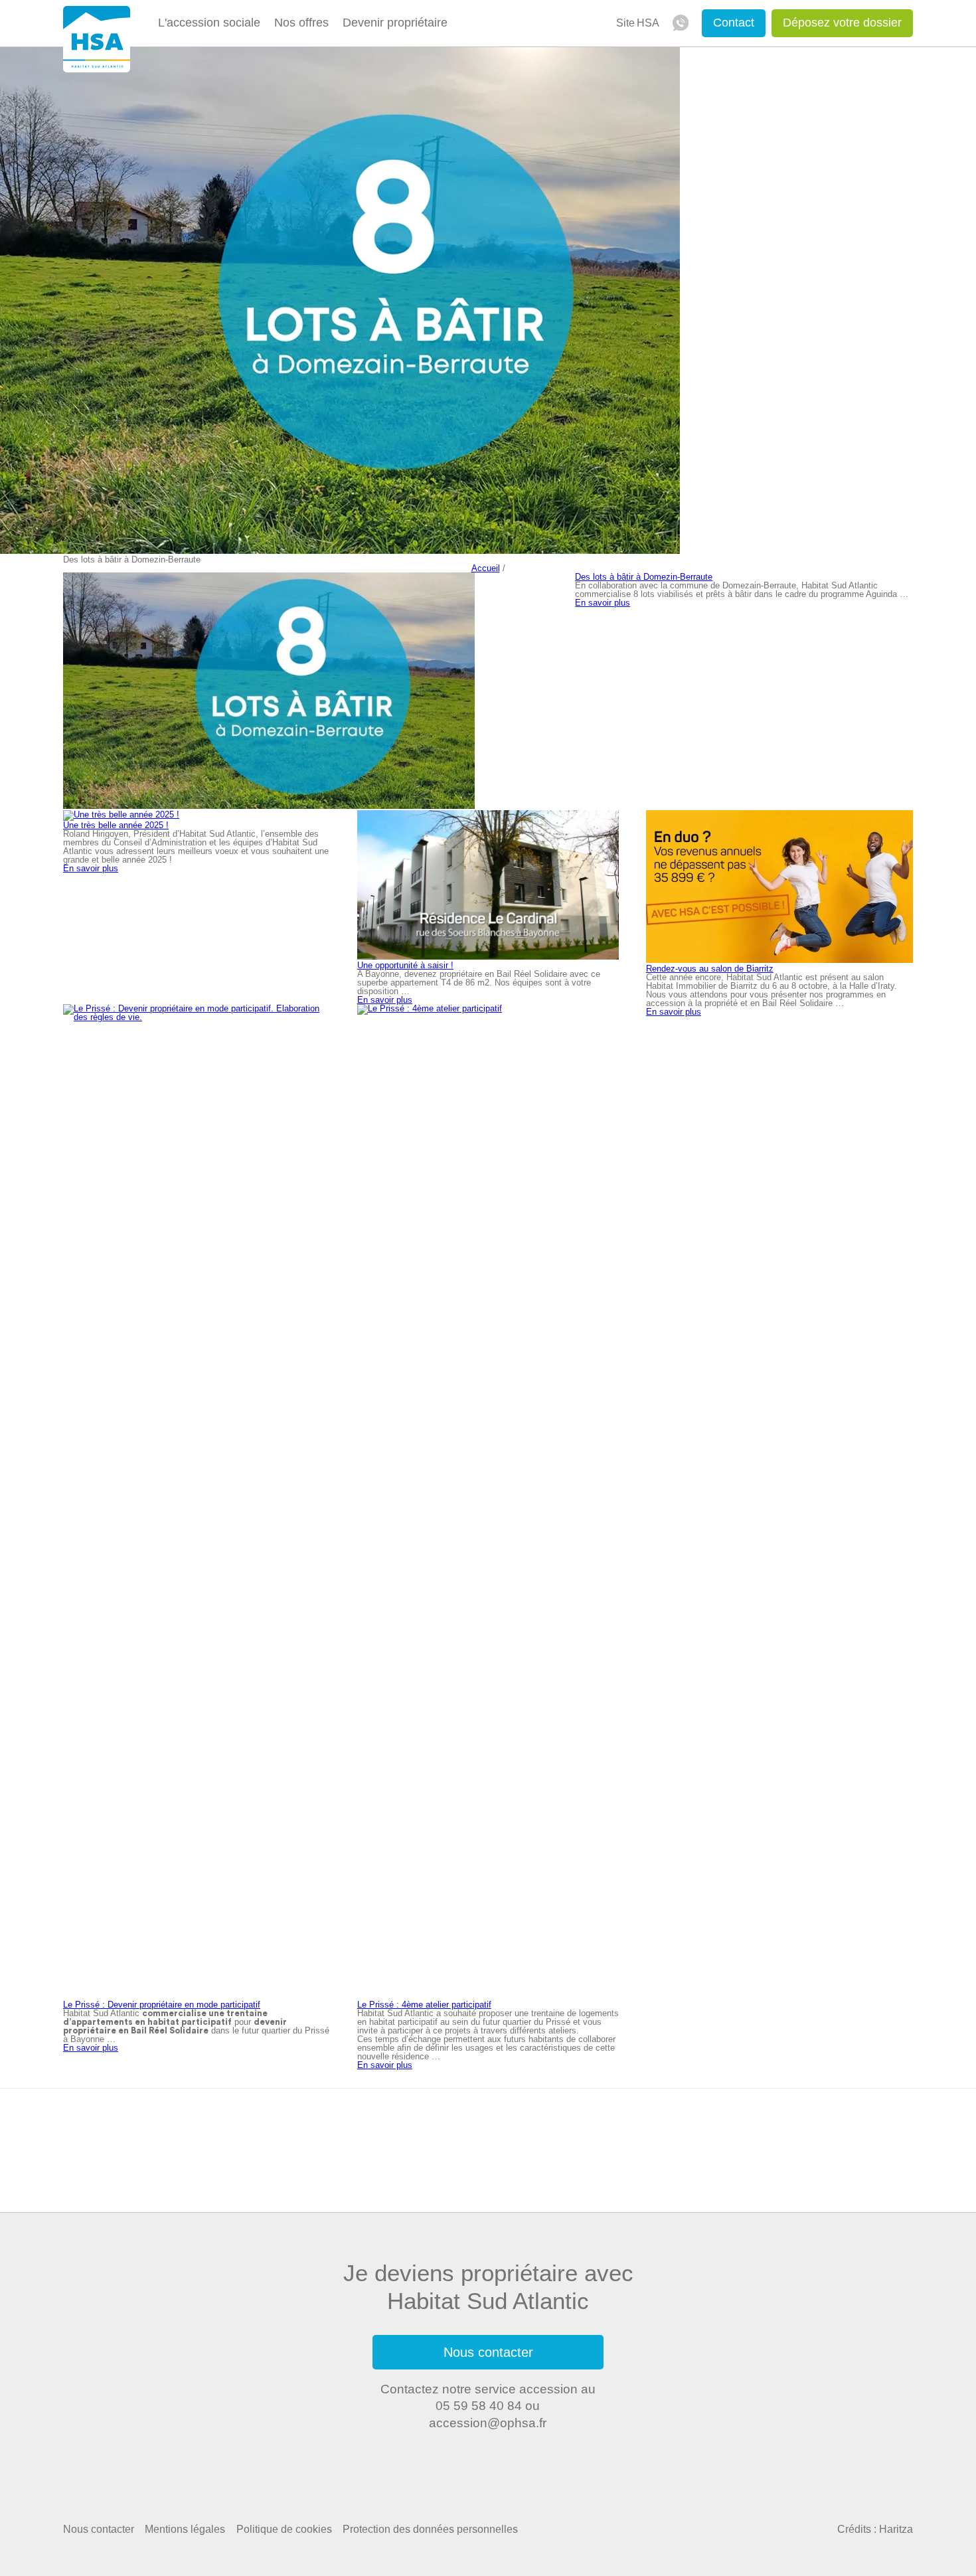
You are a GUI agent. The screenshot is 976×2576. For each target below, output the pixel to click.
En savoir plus (603, 603)
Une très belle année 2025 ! (116, 825)
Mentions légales (185, 2529)
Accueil (486, 568)
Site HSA (638, 23)
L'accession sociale (209, 23)
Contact (734, 23)
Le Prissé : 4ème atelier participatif (424, 2005)
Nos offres (301, 23)
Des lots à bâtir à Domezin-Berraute (644, 577)
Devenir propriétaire (395, 23)
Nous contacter (488, 2352)
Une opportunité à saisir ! (405, 965)
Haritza (896, 2529)
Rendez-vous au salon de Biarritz (710, 969)
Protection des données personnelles (430, 2529)
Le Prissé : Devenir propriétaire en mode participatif (162, 2005)
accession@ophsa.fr (488, 2423)
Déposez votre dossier (842, 23)
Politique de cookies (284, 2529)
